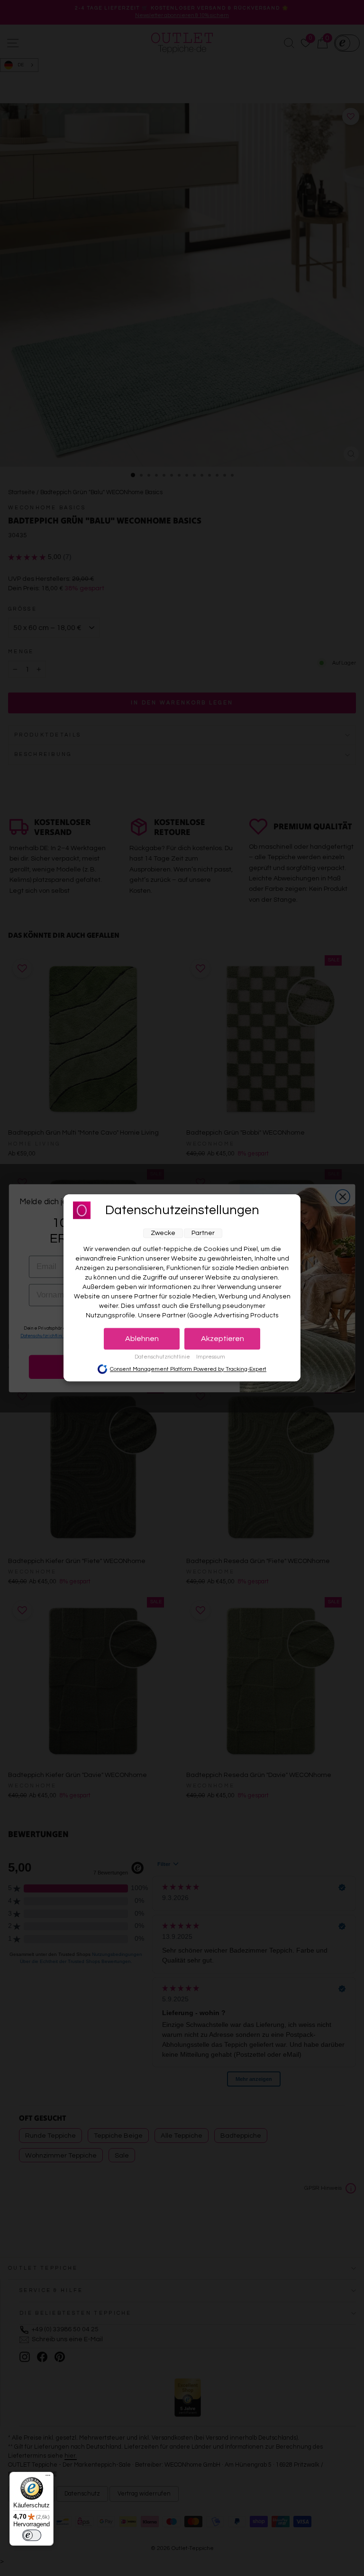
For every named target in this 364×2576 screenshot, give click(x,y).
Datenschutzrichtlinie (163, 1357)
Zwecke (163, 1233)
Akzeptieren (223, 1339)
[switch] (32, 2535)
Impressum (211, 1357)
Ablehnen (142, 1339)
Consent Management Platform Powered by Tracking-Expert (188, 1369)
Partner (203, 1233)
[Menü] (48, 2478)
